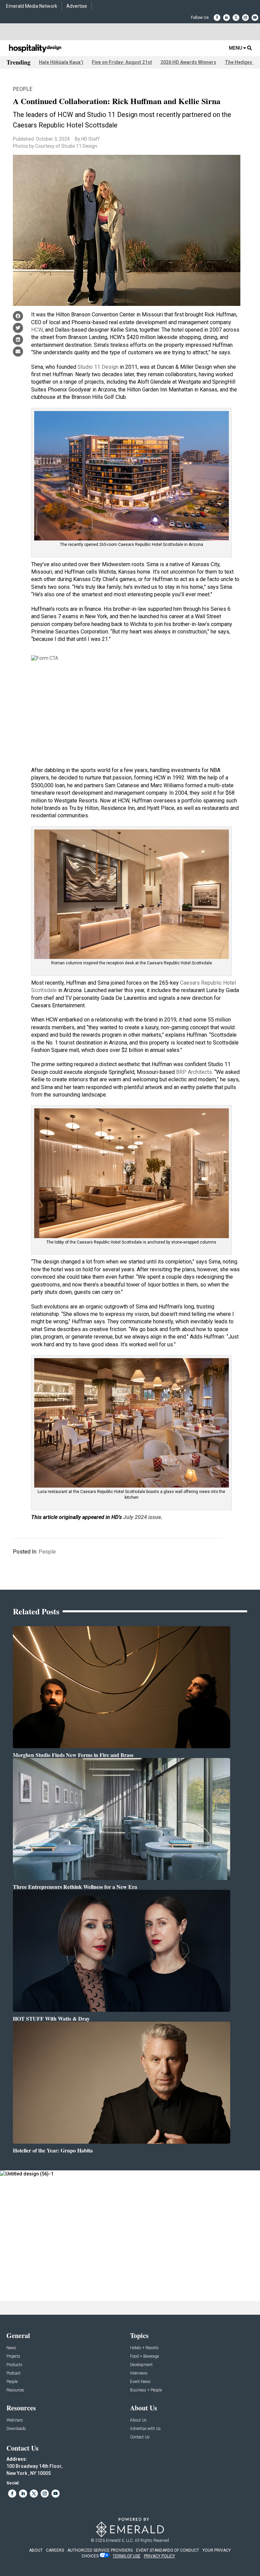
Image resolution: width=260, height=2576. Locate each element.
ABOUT (36, 2550)
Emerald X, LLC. (120, 2541)
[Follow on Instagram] (245, 18)
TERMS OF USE (127, 2556)
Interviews (139, 2373)
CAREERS (55, 2550)
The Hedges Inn (242, 62)
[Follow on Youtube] (255, 18)
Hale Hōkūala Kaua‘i (61, 62)
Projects (13, 2356)
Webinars (15, 2420)
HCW (37, 330)
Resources (15, 2390)
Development (141, 2365)
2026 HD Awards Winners (188, 62)
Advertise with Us (145, 2429)
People (23, 89)
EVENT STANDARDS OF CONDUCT (168, 2550)
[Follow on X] (236, 18)
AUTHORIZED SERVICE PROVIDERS (100, 2550)
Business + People (146, 2390)
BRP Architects (194, 1072)
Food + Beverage (144, 2356)
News (11, 2348)
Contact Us (140, 2437)
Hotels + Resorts (144, 2348)
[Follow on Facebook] (217, 18)
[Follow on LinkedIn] (226, 18)
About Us (138, 2420)
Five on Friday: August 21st (122, 62)
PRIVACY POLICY (159, 2556)
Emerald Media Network (32, 6)
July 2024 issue (142, 1517)
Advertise (77, 6)
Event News (140, 2382)
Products (14, 2365)
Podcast (14, 2373)
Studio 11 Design (98, 367)
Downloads (16, 2429)
